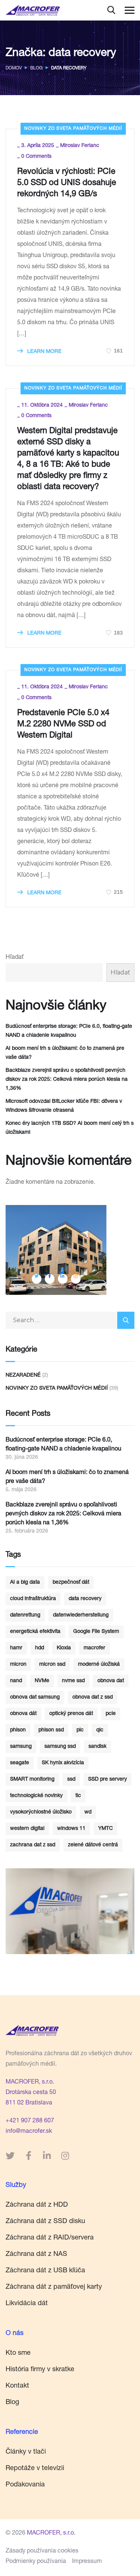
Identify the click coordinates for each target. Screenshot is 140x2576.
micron (18, 1665)
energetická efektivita (35, 1632)
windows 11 (71, 1829)
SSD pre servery (108, 1780)
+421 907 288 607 (30, 2121)
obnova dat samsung (35, 1697)
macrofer (94, 1648)
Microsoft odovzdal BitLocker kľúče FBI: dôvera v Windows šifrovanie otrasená (64, 1106)
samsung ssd (60, 1747)
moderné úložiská (99, 1665)
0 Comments (36, 157)
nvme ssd (73, 1681)
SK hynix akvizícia (63, 1763)
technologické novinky (36, 1796)
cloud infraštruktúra (33, 1599)
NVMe (42, 1681)
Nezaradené (23, 1375)
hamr (16, 1648)
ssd (71, 1780)
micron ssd (52, 1665)
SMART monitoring (32, 1780)
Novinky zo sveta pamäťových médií (73, 129)
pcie (111, 1714)
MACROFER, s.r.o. (30, 2082)
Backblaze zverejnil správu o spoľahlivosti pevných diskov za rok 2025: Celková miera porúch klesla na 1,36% (67, 1080)
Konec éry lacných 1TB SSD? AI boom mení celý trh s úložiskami (70, 1128)
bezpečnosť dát (71, 1583)
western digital (27, 1829)
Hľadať (15, 958)
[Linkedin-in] (47, 2156)
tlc (78, 1796)
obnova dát (23, 1714)
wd (88, 1812)
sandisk (97, 1747)
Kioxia (64, 1648)
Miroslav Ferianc (80, 146)
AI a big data (25, 1583)
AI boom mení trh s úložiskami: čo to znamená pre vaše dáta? (65, 1053)
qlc (100, 1730)
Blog (36, 68)
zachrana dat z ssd (33, 1845)
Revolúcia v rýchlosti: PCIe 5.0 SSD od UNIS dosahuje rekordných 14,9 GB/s (67, 183)
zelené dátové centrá (93, 1845)
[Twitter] (10, 2156)
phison (18, 1730)
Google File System (96, 1632)
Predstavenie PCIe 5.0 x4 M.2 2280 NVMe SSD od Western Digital (63, 724)
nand (16, 1681)
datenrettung (25, 1615)
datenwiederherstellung (81, 1615)
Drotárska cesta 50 (31, 2093)
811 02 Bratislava (29, 2103)
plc (80, 1730)
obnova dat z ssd (93, 1697)
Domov (14, 68)
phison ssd (51, 1730)
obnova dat (111, 1681)
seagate (20, 1763)
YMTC (105, 1829)
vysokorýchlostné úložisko (41, 1812)
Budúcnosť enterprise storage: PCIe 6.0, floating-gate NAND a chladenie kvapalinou (69, 1031)
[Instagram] (65, 2156)
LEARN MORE (44, 352)
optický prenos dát (71, 1714)
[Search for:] (70, 1321)
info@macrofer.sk (29, 2132)
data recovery (85, 1599)
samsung (21, 1747)
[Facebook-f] (28, 2156)
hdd (40, 1648)
